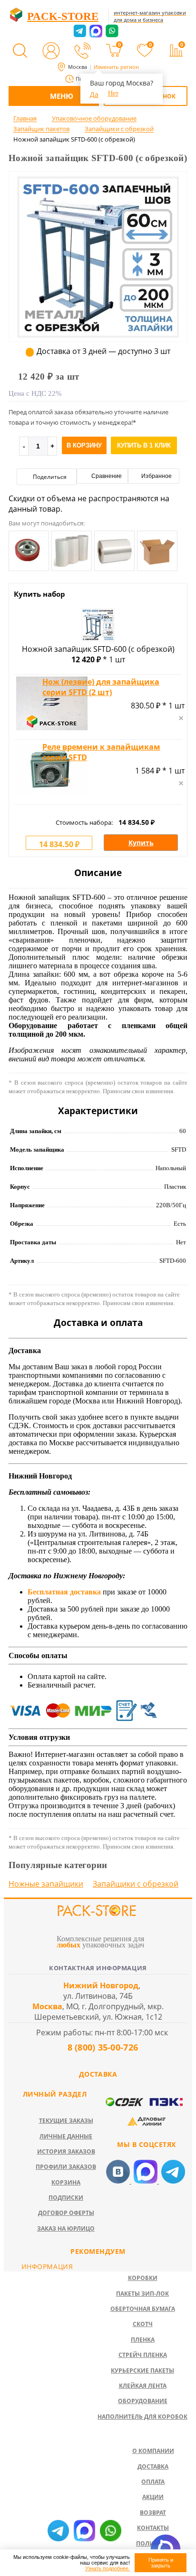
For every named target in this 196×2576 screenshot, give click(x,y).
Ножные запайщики (46, 1884)
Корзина (66, 2182)
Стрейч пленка (143, 2355)
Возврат (153, 2513)
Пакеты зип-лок (142, 2294)
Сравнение (106, 476)
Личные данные (66, 2136)
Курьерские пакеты (142, 2371)
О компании (153, 2451)
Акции (153, 2497)
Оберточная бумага (143, 2309)
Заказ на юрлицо (66, 2228)
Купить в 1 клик (144, 445)
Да (94, 94)
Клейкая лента (143, 2386)
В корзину (84, 445)
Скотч (143, 2324)
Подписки (66, 2198)
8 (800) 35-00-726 (101, 2047)
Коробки (143, 2278)
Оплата (153, 2482)
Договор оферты (66, 2213)
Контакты (153, 2528)
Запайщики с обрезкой (136, 1884)
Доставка (153, 2466)
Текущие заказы (66, 2121)
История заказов (66, 2151)
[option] (98, 296)
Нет (113, 93)
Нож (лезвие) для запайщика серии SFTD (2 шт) (101, 687)
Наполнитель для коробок (142, 2417)
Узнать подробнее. (108, 2568)
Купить (141, 843)
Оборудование (143, 2401)
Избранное (156, 476)
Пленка (143, 2340)
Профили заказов (66, 2167)
